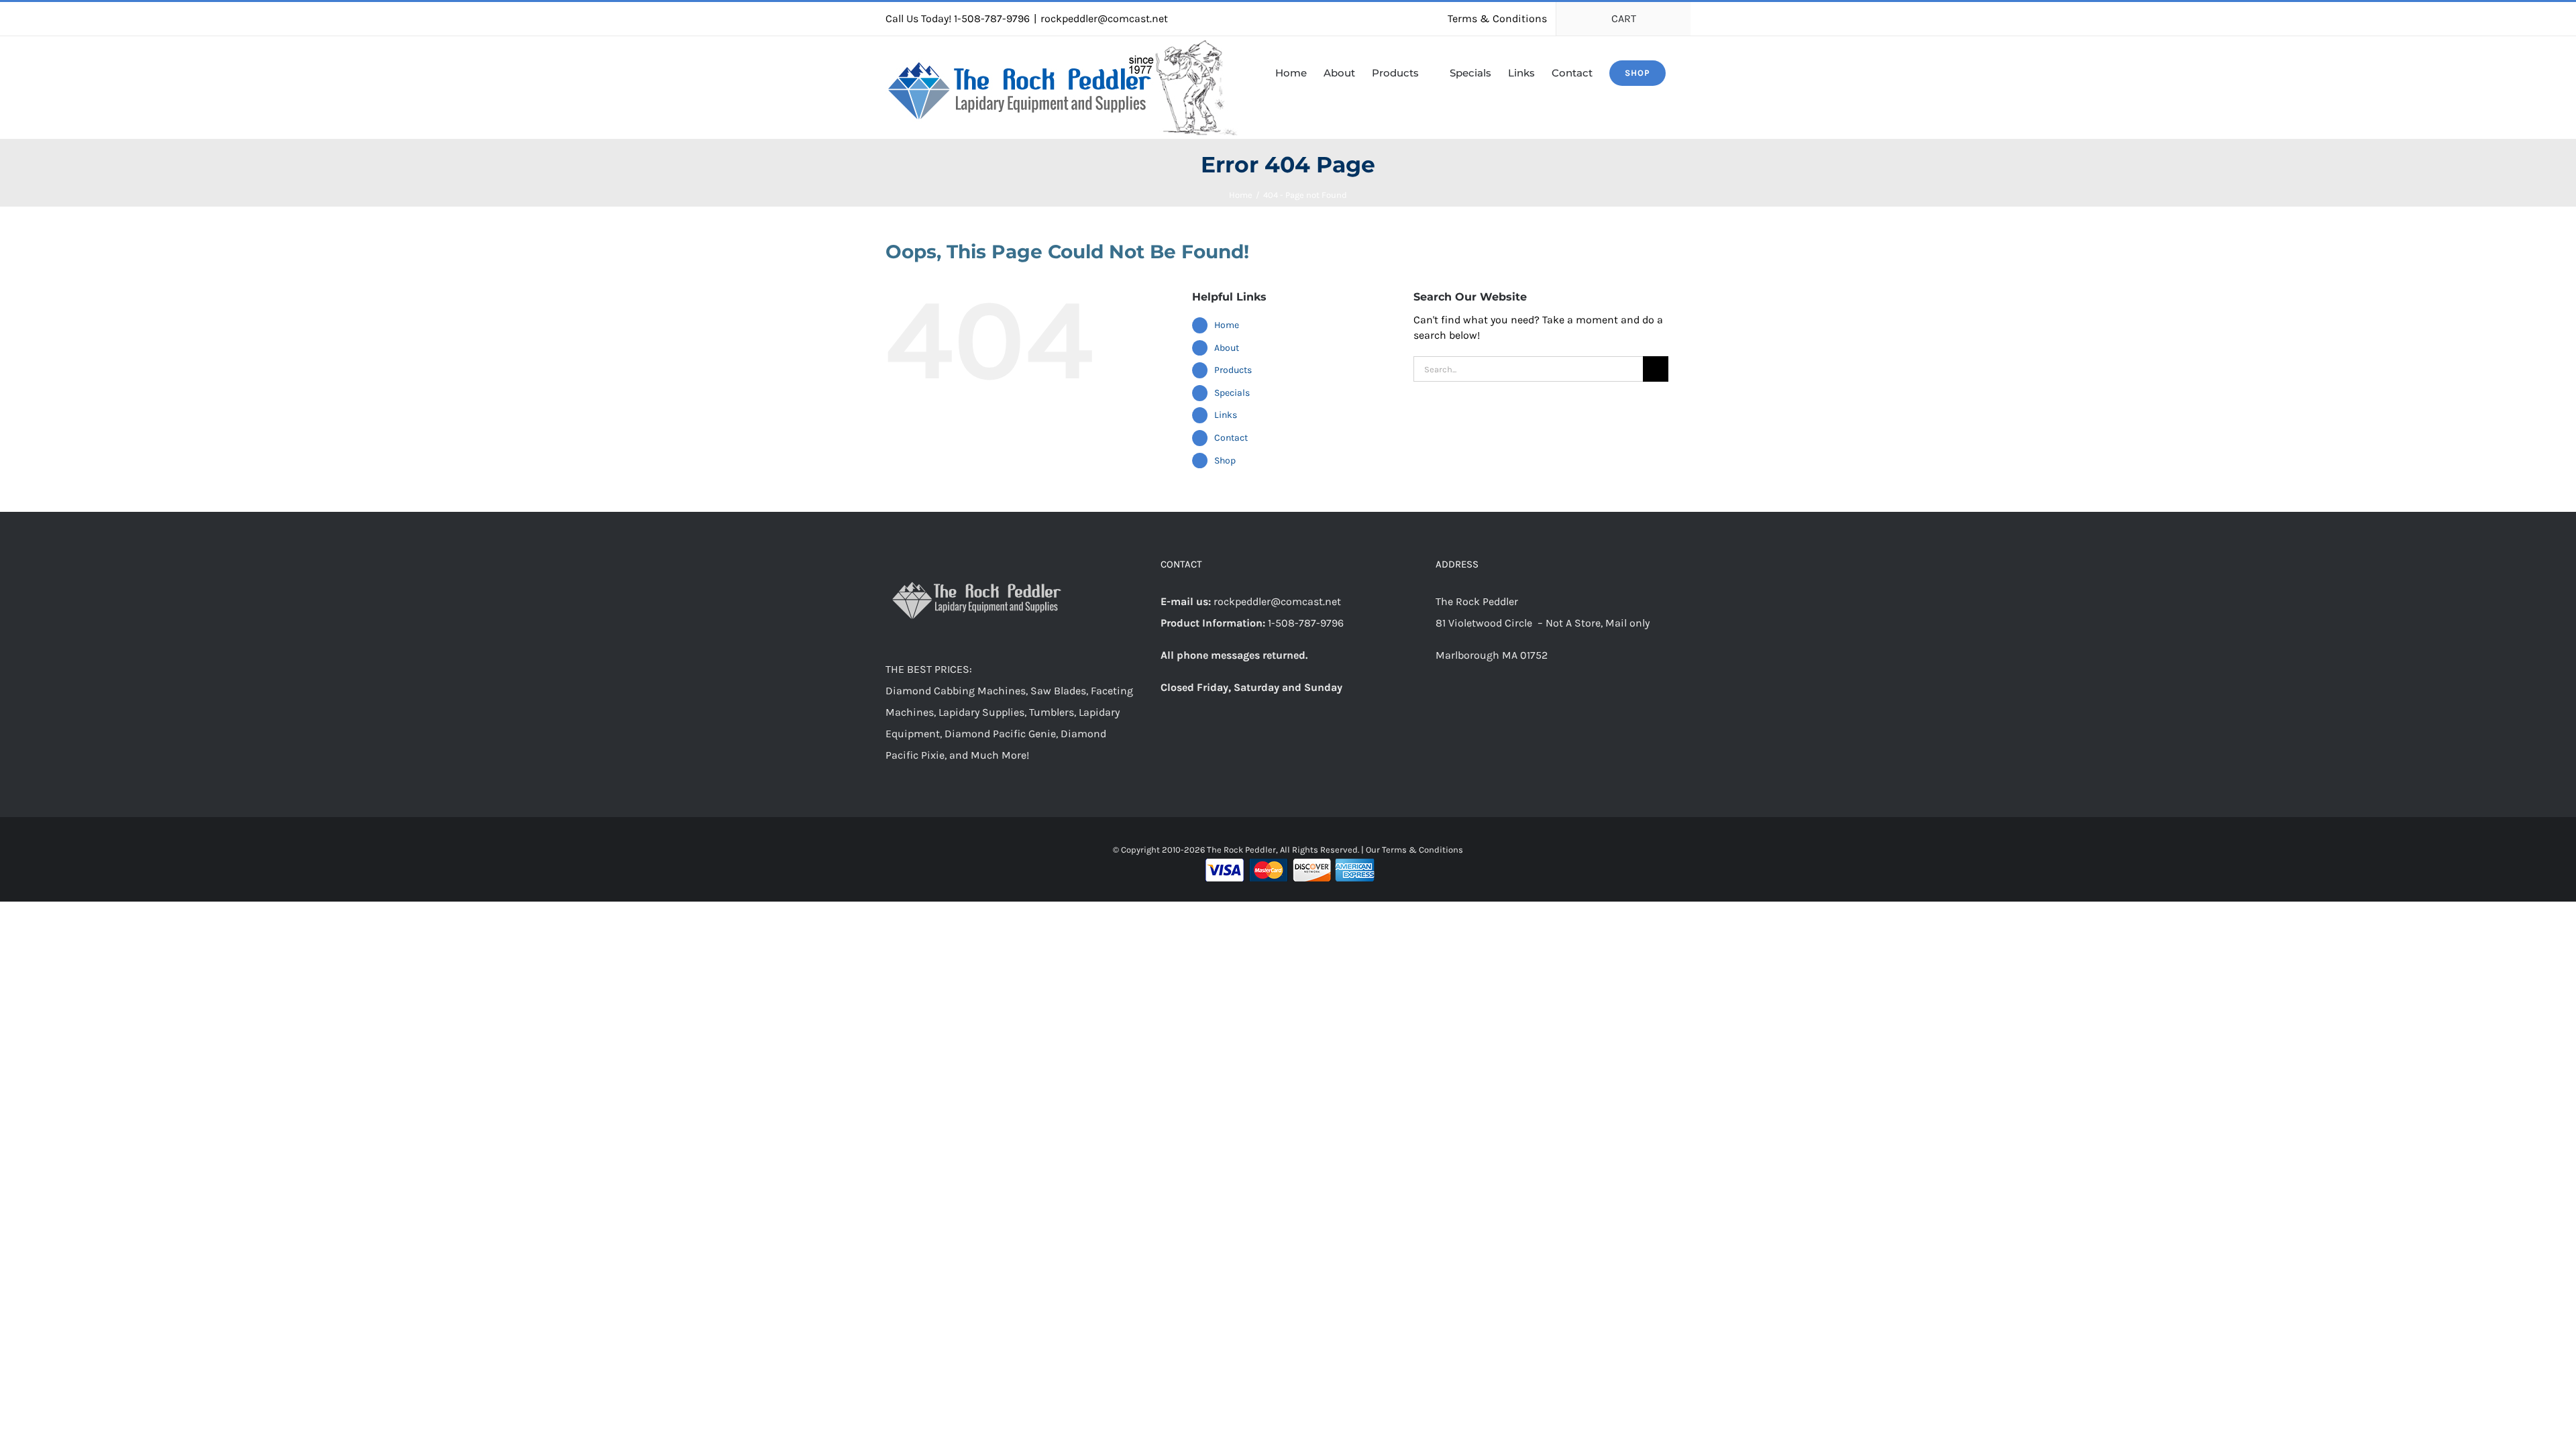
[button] (1686, 72)
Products (1233, 370)
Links (1226, 415)
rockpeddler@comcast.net (1104, 18)
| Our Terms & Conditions (1412, 850)
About (1227, 348)
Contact (1231, 438)
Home (1227, 325)
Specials (1232, 393)
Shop (1225, 461)
